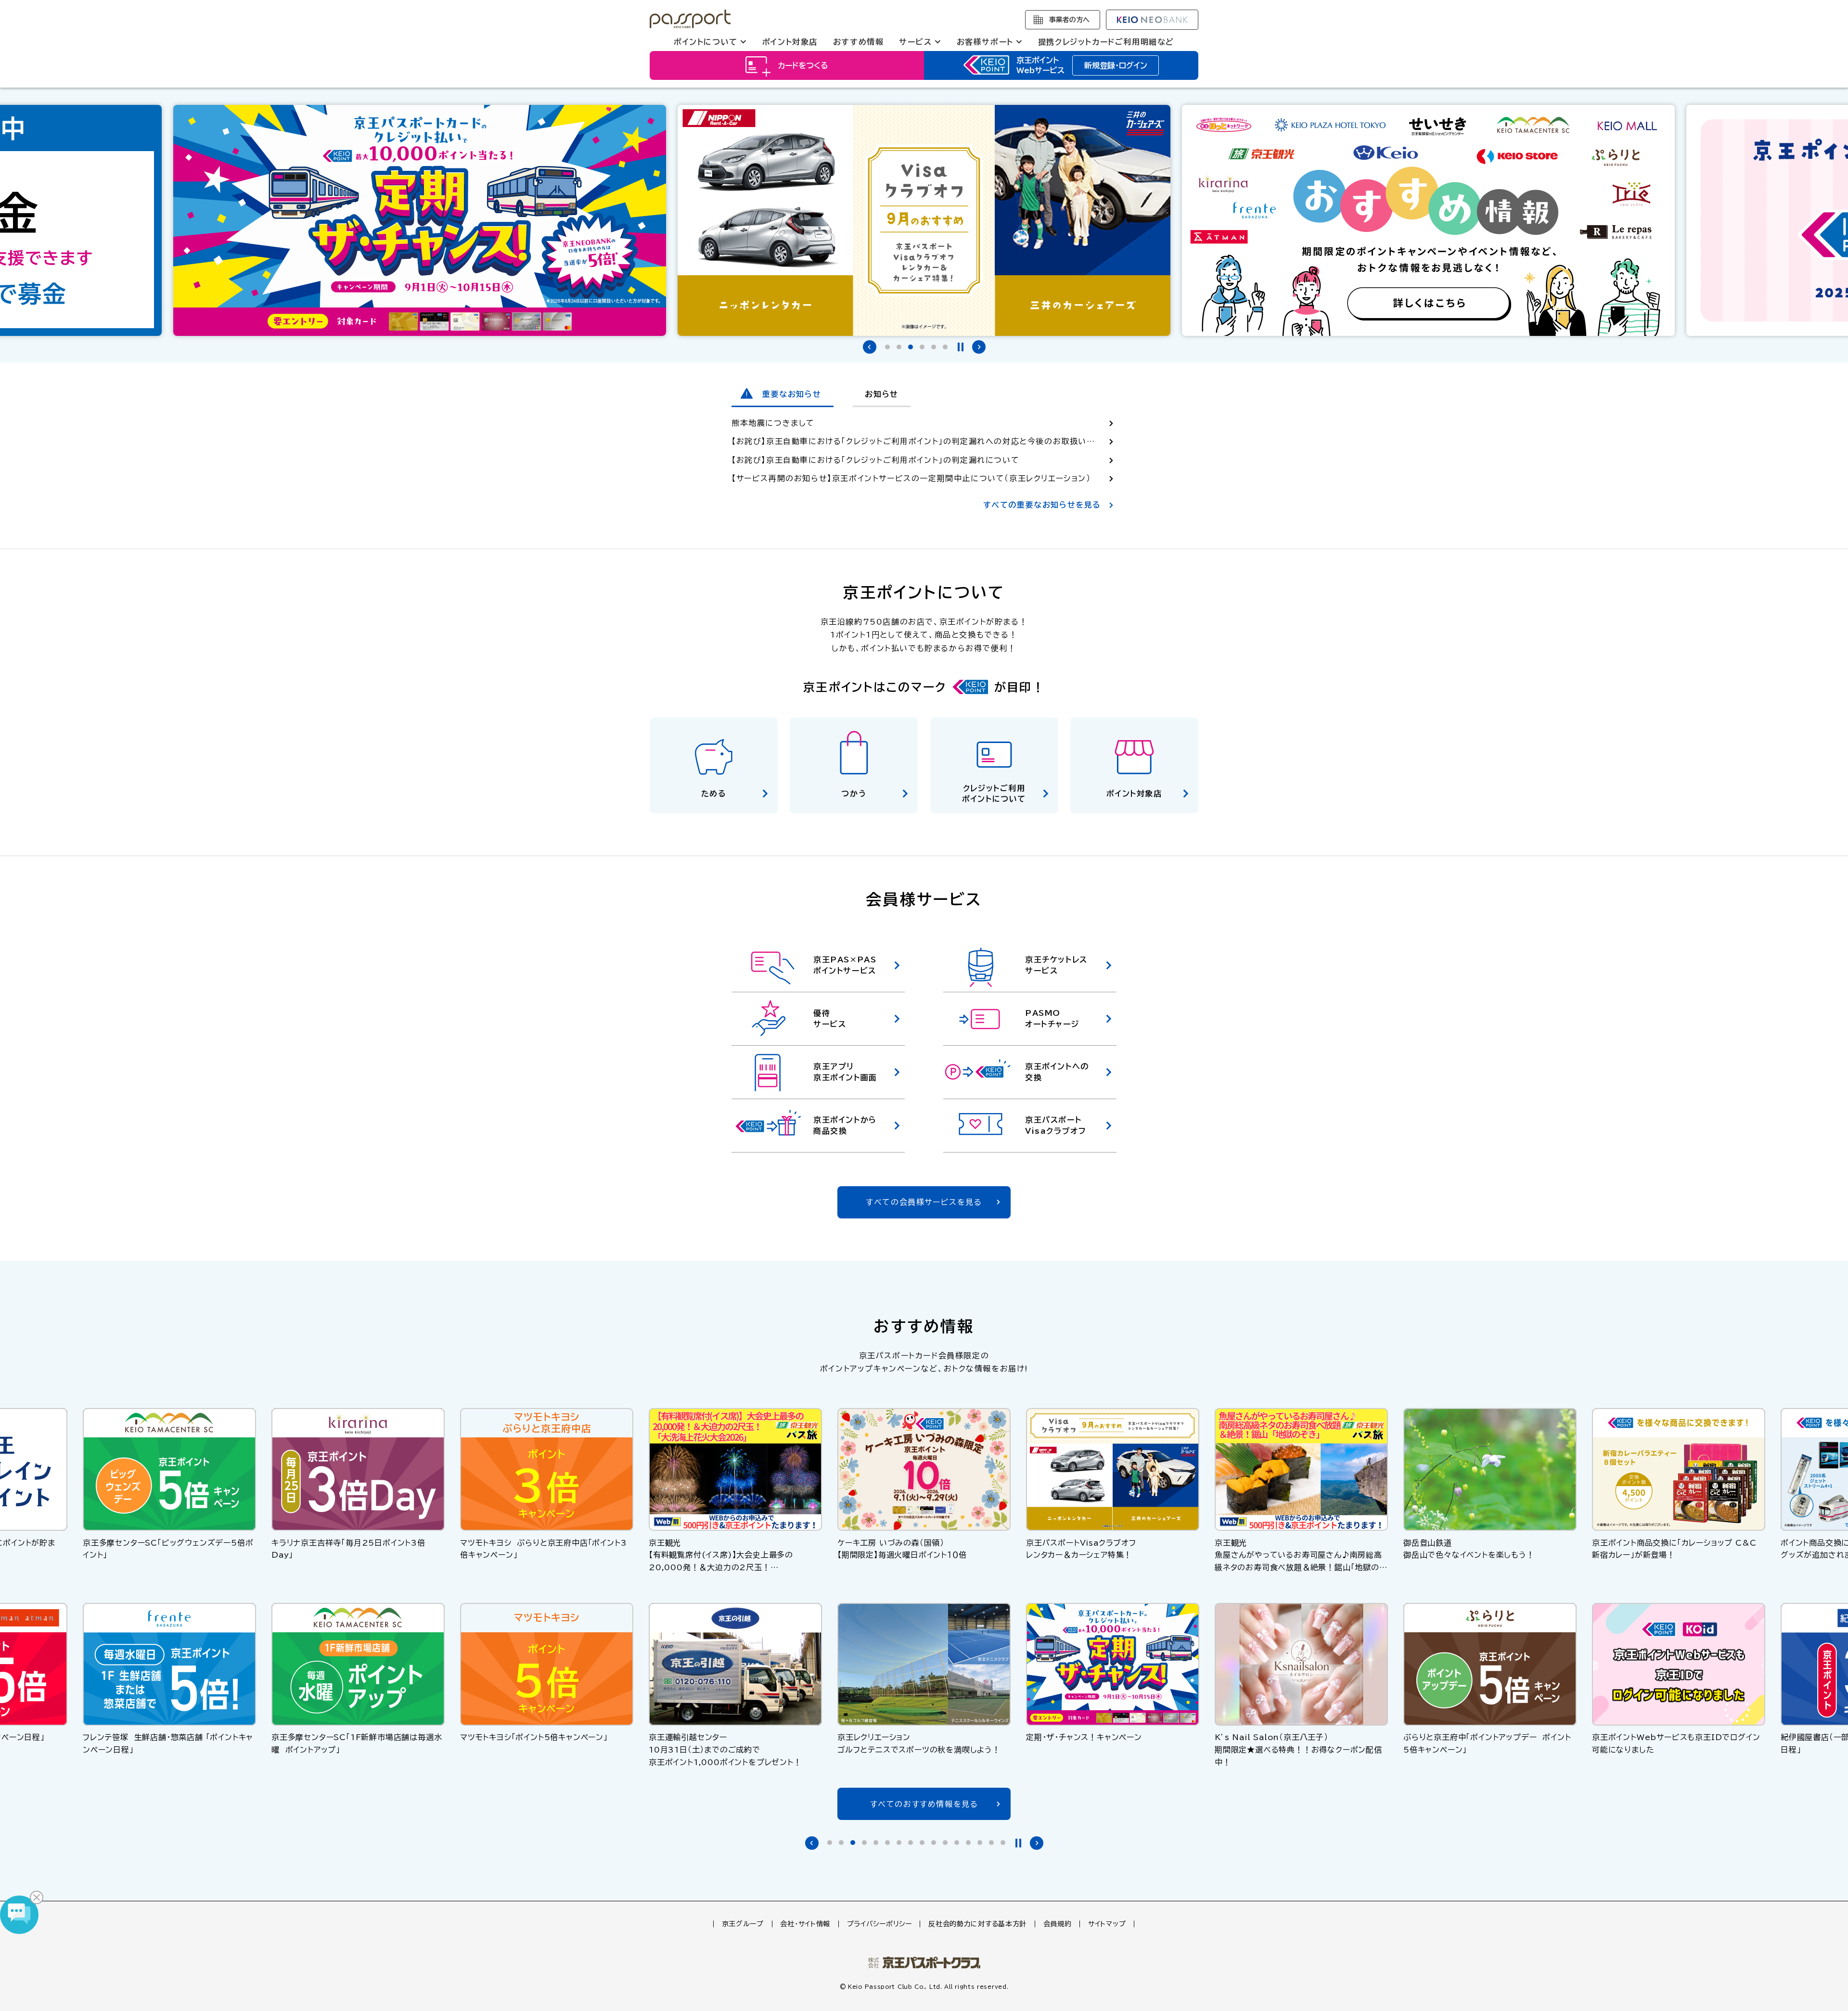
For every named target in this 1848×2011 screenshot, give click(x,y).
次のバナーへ (979, 347)
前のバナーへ (870, 347)
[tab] (887, 347)
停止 (961, 347)
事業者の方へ (1069, 20)
